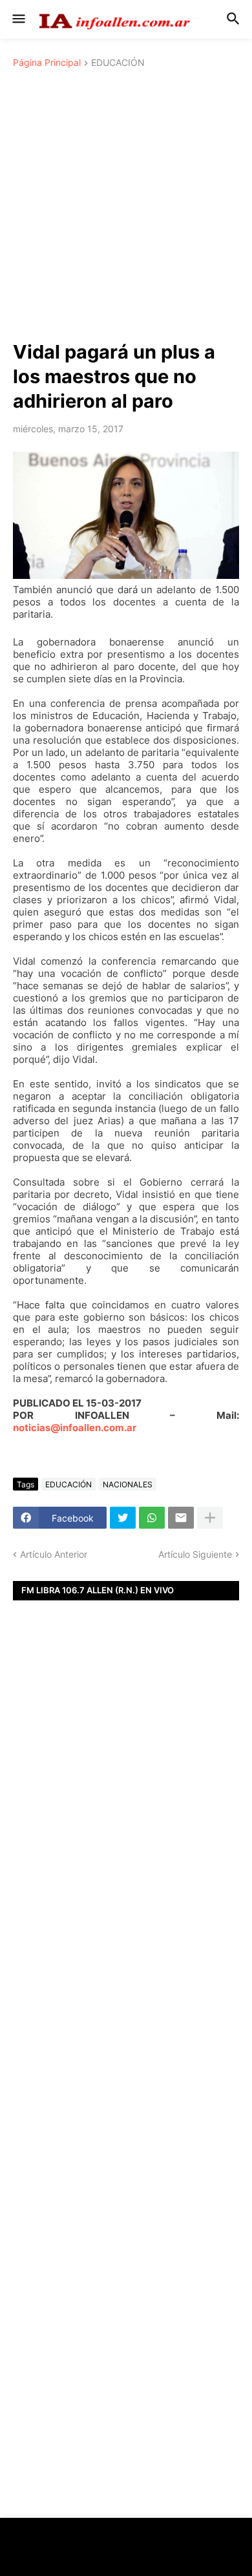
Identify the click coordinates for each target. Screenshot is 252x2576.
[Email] (181, 1518)
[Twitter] (123, 1518)
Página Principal (47, 63)
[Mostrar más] (210, 1518)
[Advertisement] (126, 207)
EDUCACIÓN (118, 63)
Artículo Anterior (54, 1554)
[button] (18, 19)
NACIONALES (128, 1484)
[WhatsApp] (152, 1518)
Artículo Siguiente (195, 1554)
